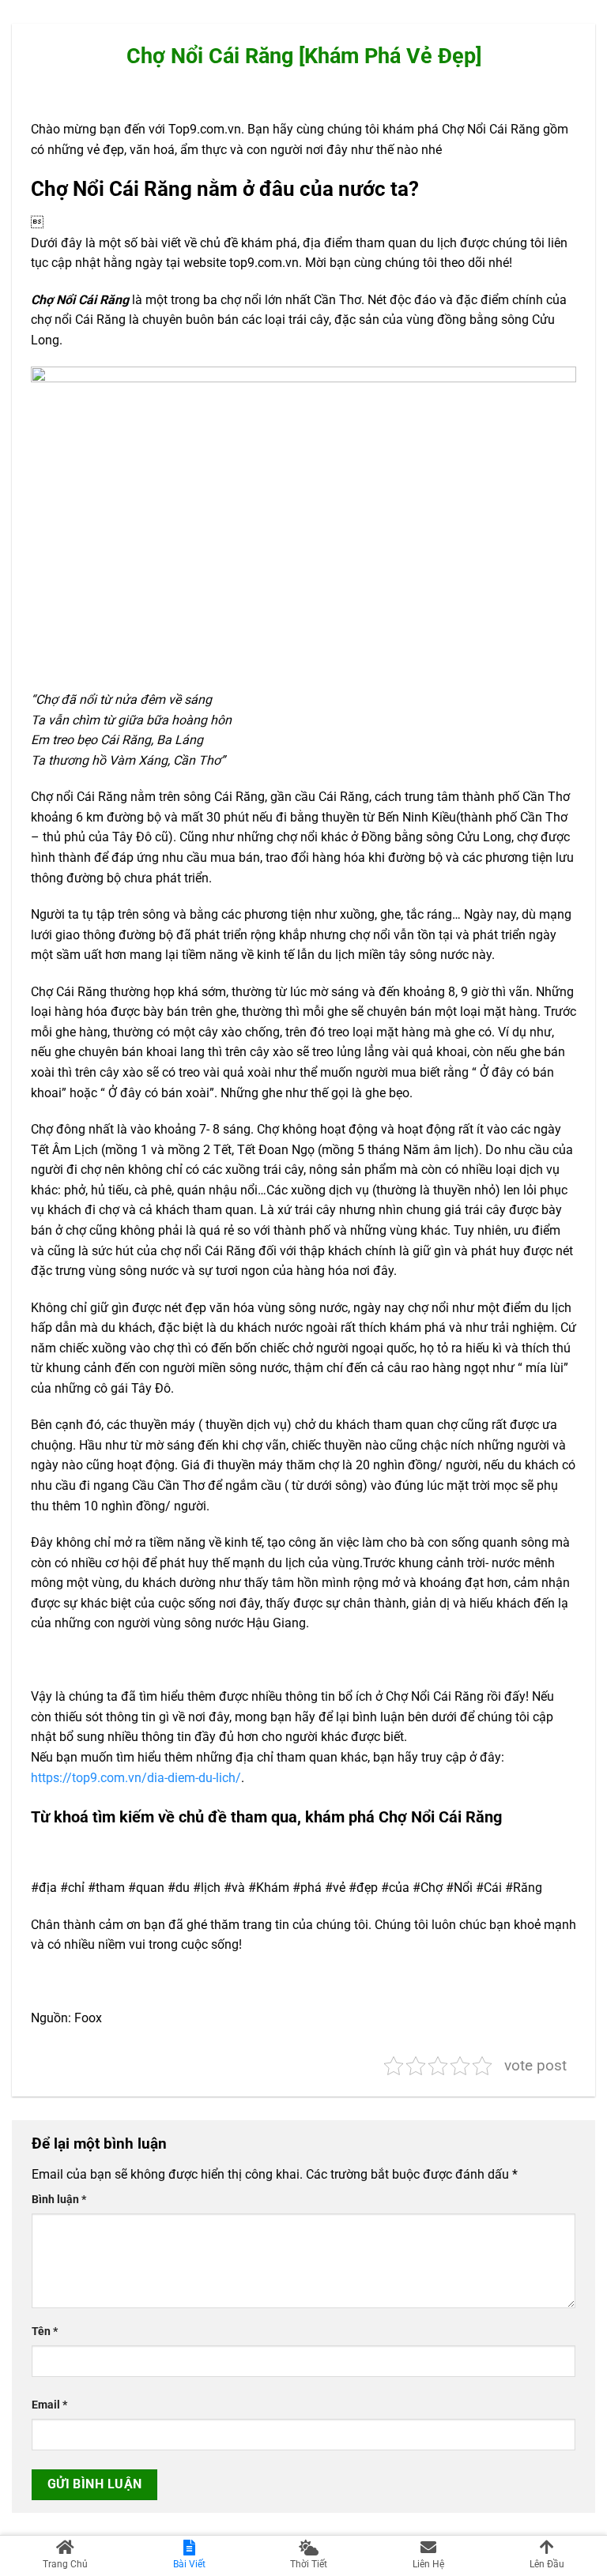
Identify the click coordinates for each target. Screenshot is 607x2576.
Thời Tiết (309, 2564)
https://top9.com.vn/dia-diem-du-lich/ (136, 1778)
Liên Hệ (428, 2564)
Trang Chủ (65, 2564)
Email (49, 2405)
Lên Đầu (547, 2564)
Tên (45, 2332)
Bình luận (59, 2200)
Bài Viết (189, 2564)
